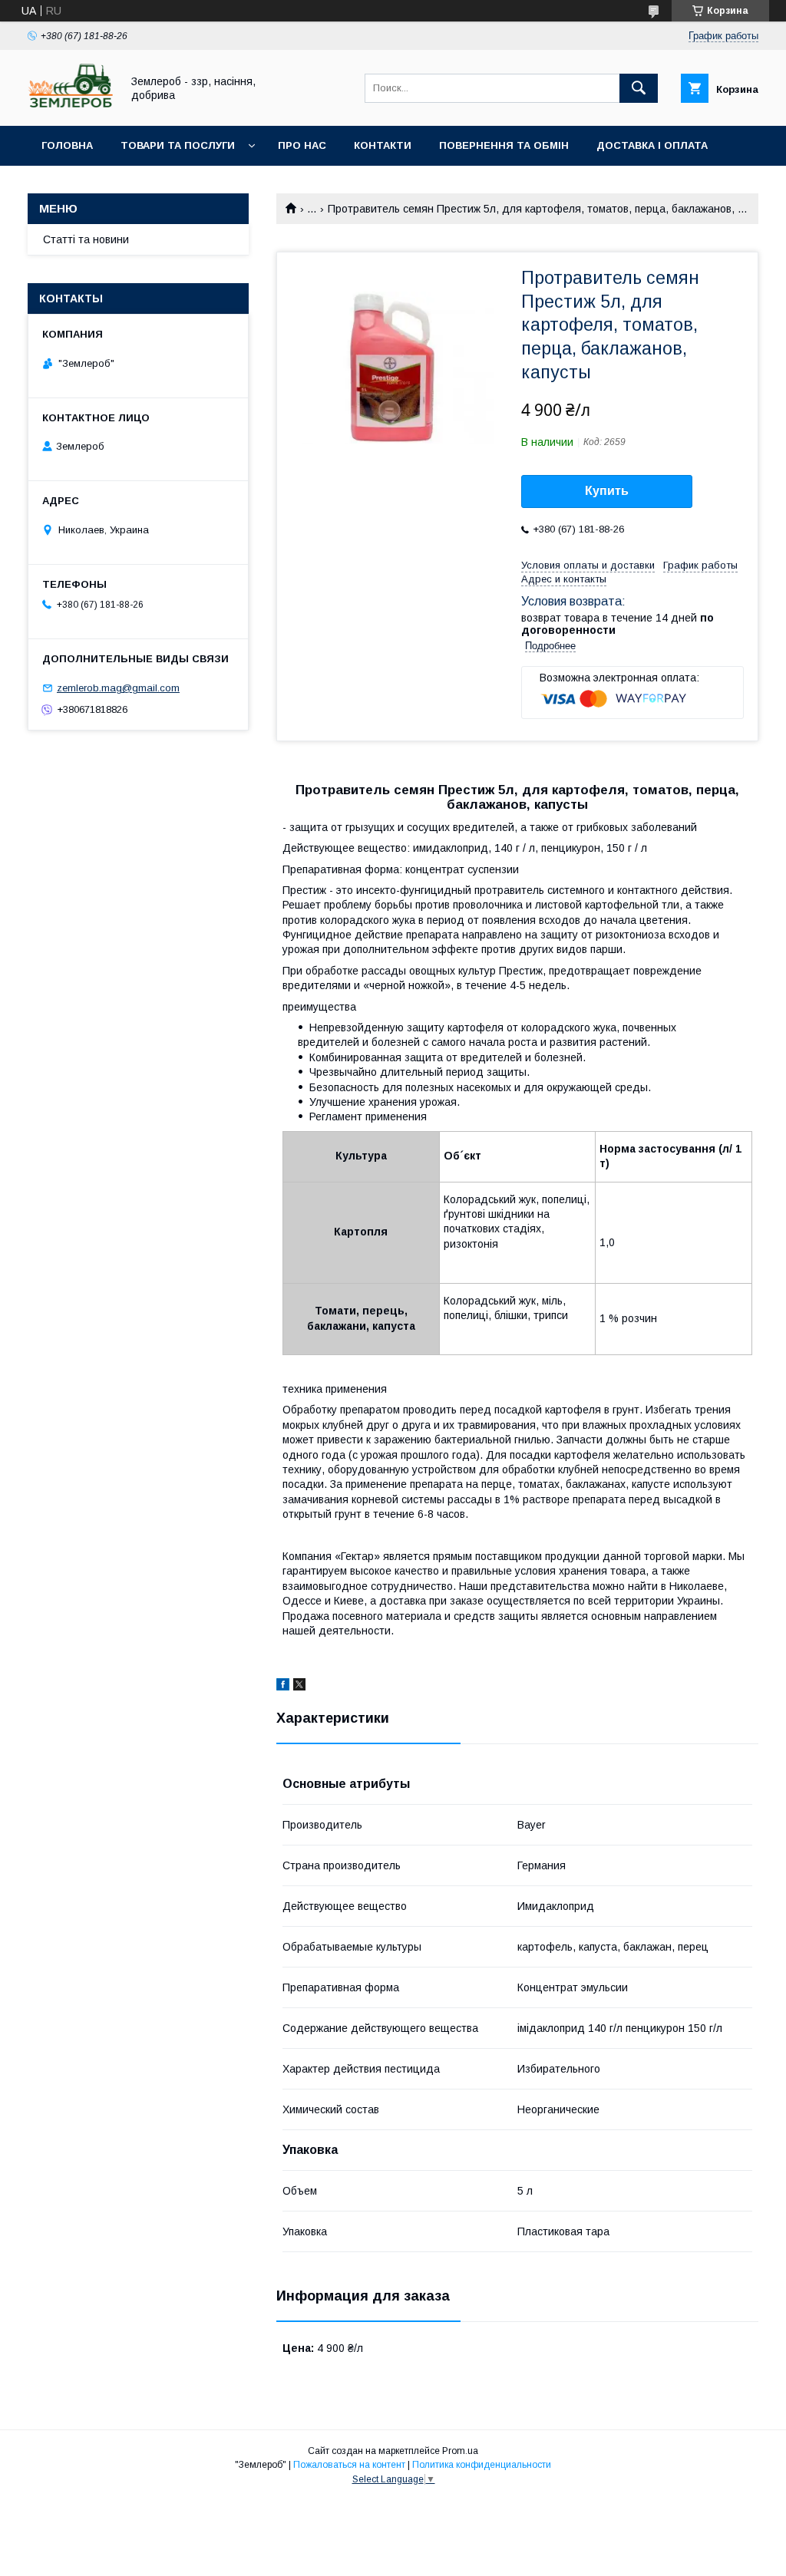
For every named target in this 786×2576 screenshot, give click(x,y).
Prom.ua (460, 2451)
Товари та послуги (178, 145)
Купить (607, 491)
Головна (67, 145)
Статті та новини (86, 239)
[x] (299, 1687)
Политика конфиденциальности (482, 2465)
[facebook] (283, 1687)
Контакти (383, 145)
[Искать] (639, 88)
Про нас (302, 145)
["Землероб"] (70, 106)
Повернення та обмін (504, 145)
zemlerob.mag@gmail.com (118, 688)
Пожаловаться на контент (349, 2465)
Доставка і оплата (652, 145)
